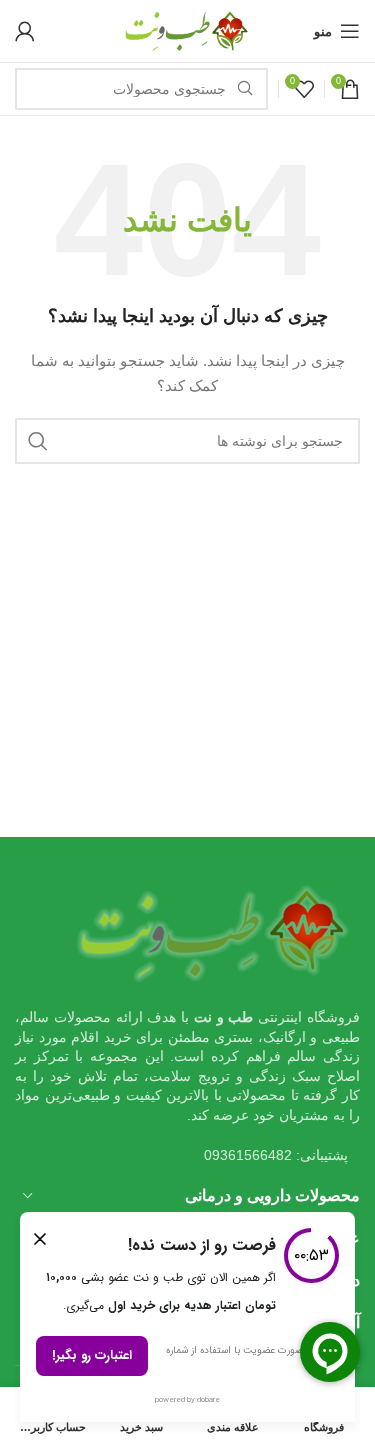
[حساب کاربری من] (25, 31)
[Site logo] (188, 30)
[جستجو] (38, 441)
